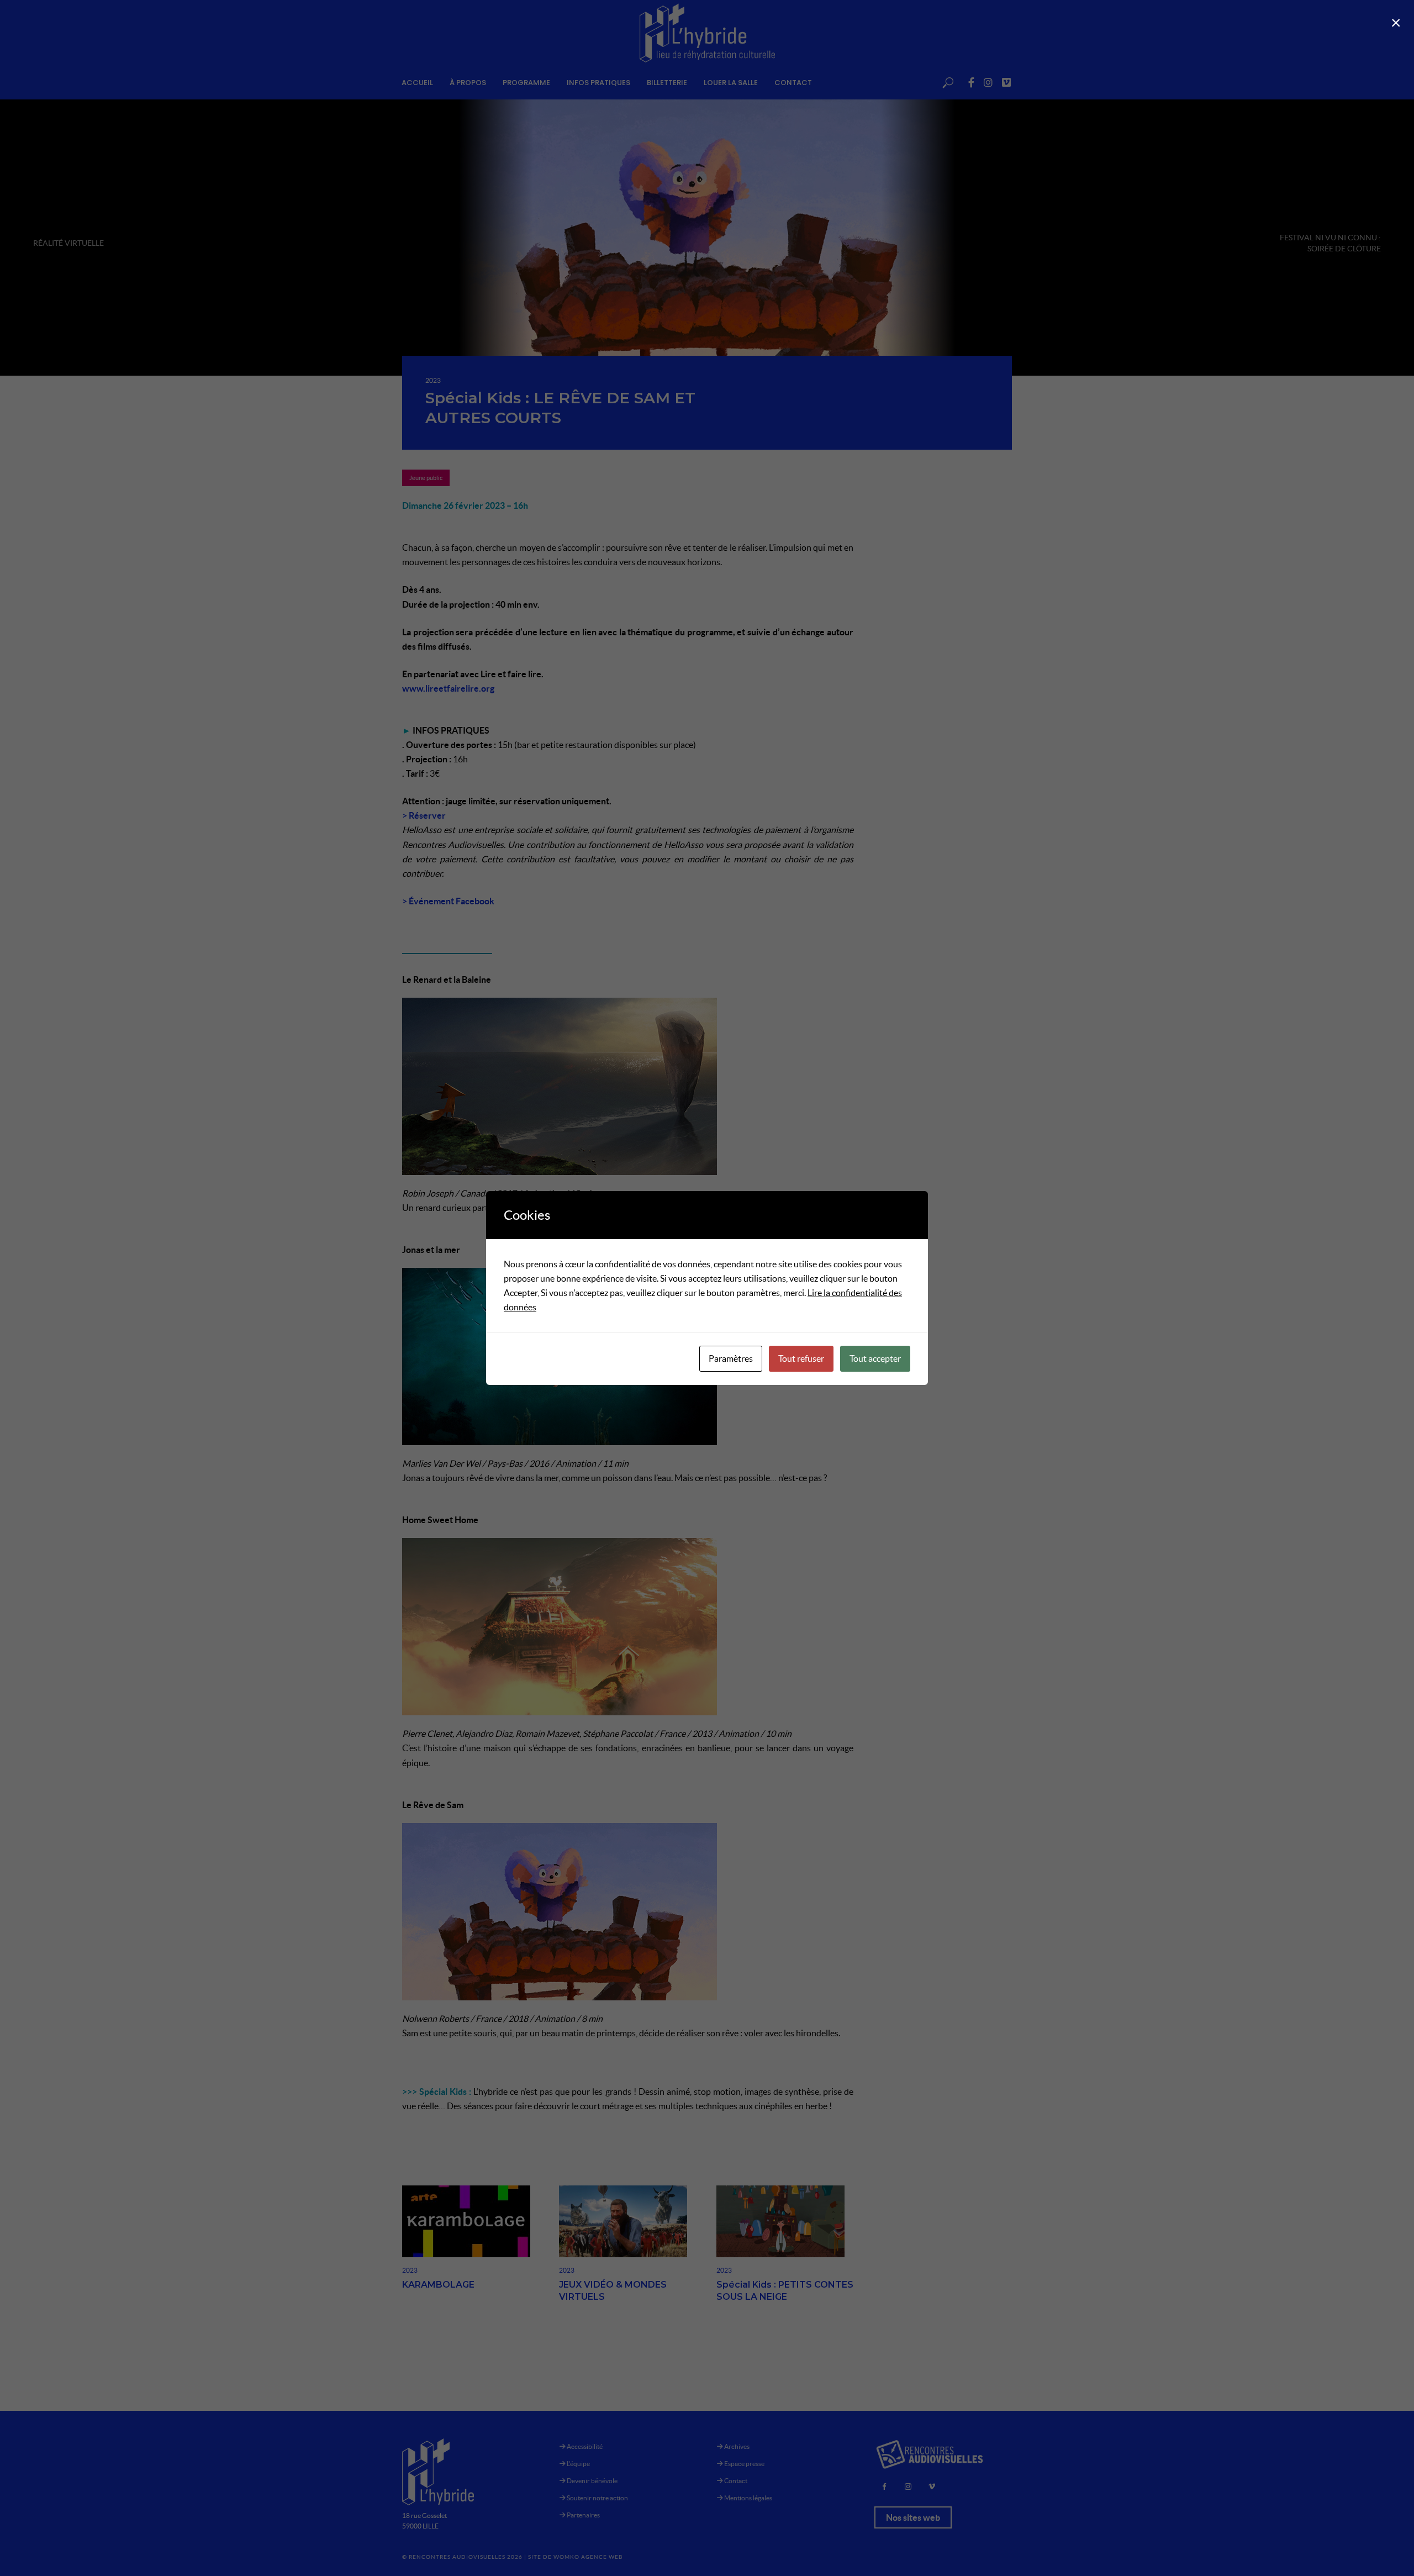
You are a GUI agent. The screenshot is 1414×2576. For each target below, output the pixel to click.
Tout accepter (875, 1358)
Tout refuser (801, 1358)
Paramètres (731, 1358)
